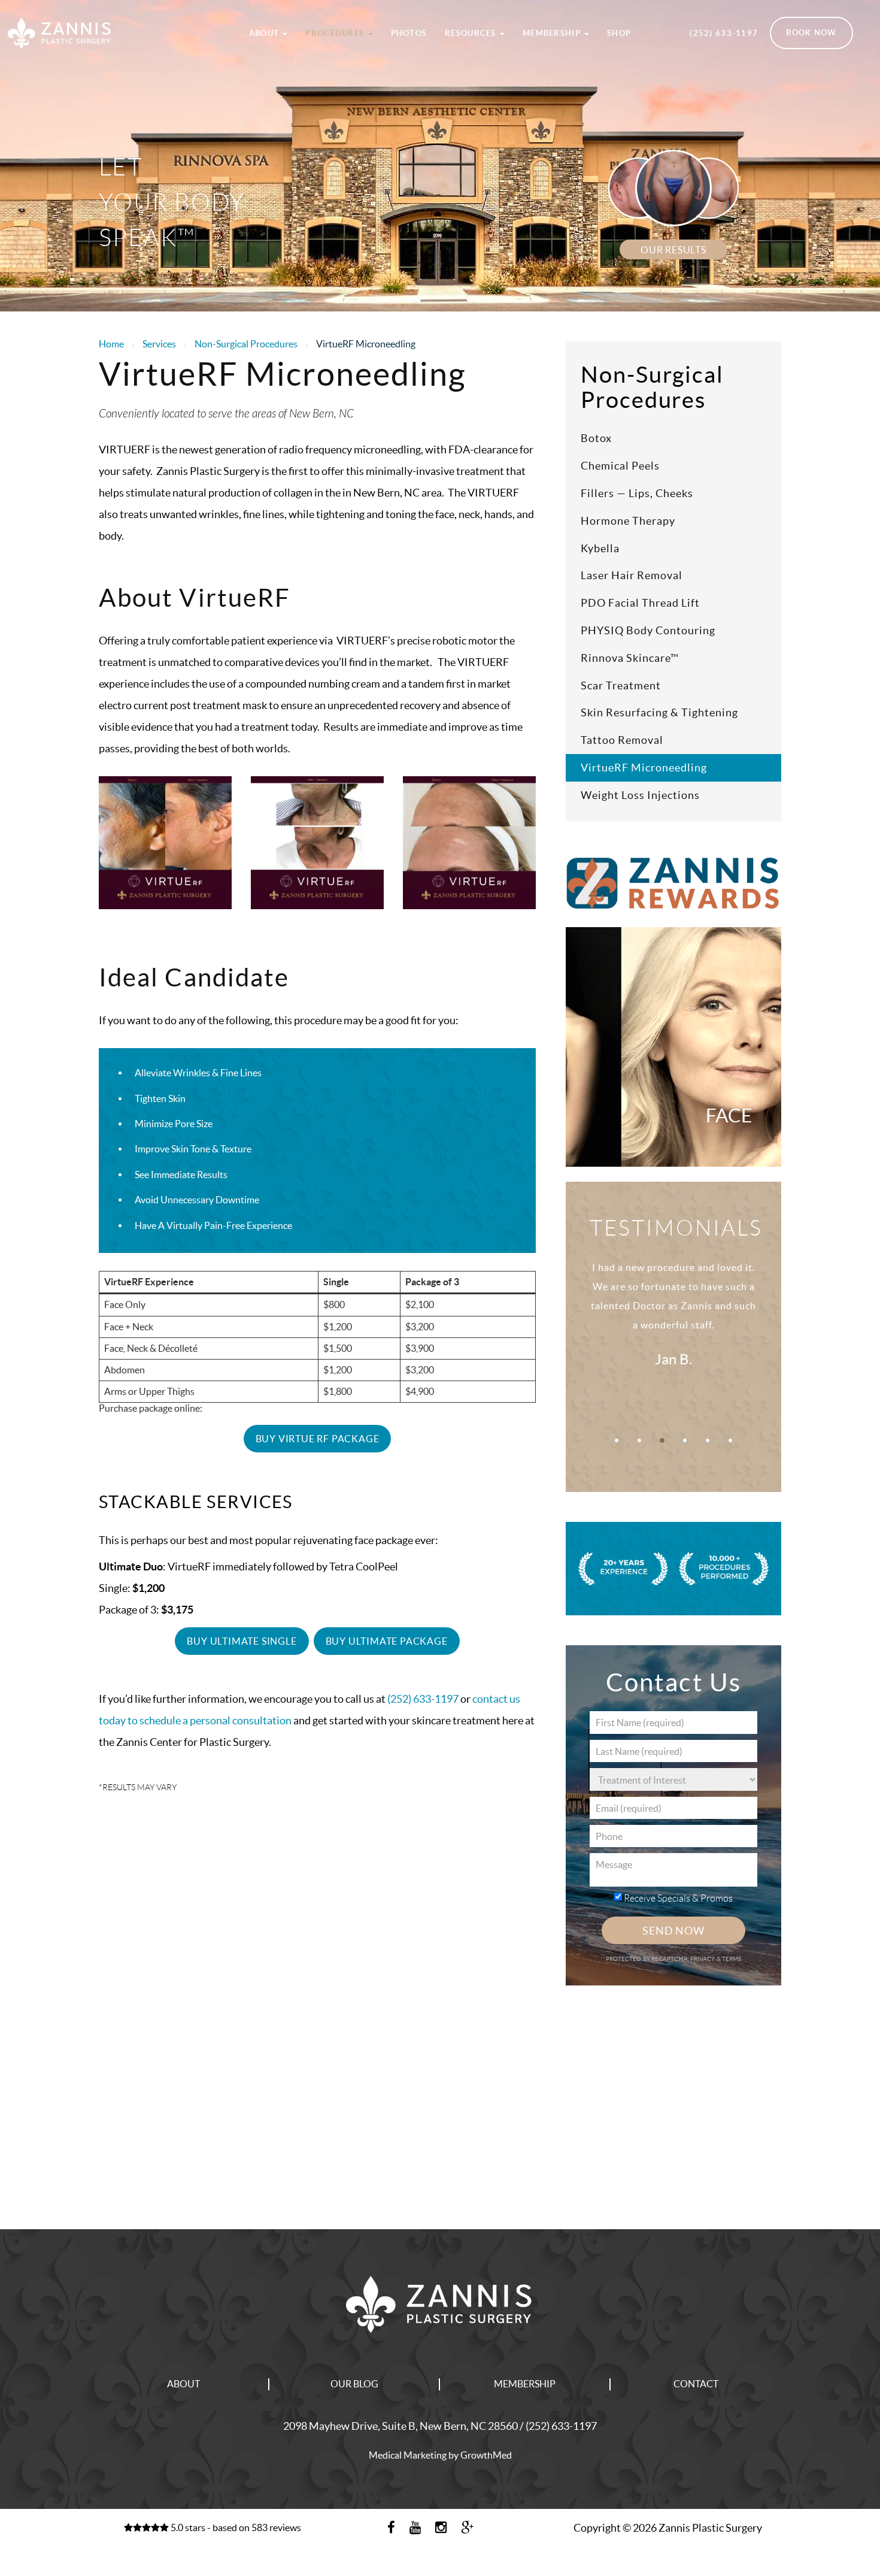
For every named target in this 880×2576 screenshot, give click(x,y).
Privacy (703, 1959)
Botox (596, 438)
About (265, 33)
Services (159, 344)
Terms (731, 1959)
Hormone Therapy (628, 521)
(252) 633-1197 (724, 33)
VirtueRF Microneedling (644, 768)
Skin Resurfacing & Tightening (659, 712)
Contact (696, 2384)
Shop (619, 33)
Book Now (811, 33)
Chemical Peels (620, 466)
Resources (472, 33)
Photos (409, 33)
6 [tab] (730, 1440)
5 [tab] (708, 1440)
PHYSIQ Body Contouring (648, 630)
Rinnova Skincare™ (630, 658)
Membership (553, 33)
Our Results (673, 250)
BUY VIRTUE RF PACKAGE (318, 1439)
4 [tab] (685, 1440)
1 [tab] (617, 1440)
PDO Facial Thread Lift (640, 603)
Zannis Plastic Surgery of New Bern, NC (110, 14)
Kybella (600, 548)
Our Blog (354, 2384)
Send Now (673, 1931)
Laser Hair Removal (632, 575)
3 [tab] (662, 1440)
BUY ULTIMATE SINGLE (242, 1641)
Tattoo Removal (622, 740)
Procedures (336, 33)
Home (111, 344)
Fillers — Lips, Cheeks (637, 493)
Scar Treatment (621, 685)
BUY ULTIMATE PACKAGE (387, 1641)
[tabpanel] (673, 1328)
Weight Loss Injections (640, 795)
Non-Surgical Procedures (246, 344)
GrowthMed (486, 2455)
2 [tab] (639, 1440)
